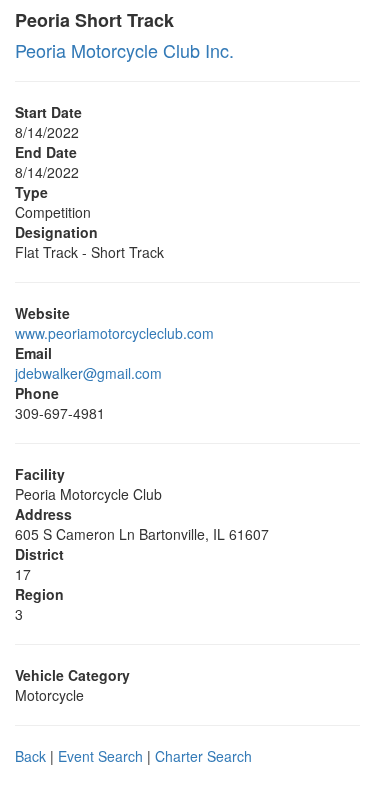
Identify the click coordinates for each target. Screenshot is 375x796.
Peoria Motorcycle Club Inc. (124, 50)
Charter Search (203, 756)
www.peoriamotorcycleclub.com (114, 333)
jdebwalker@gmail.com (88, 373)
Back (30, 756)
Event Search (100, 756)
